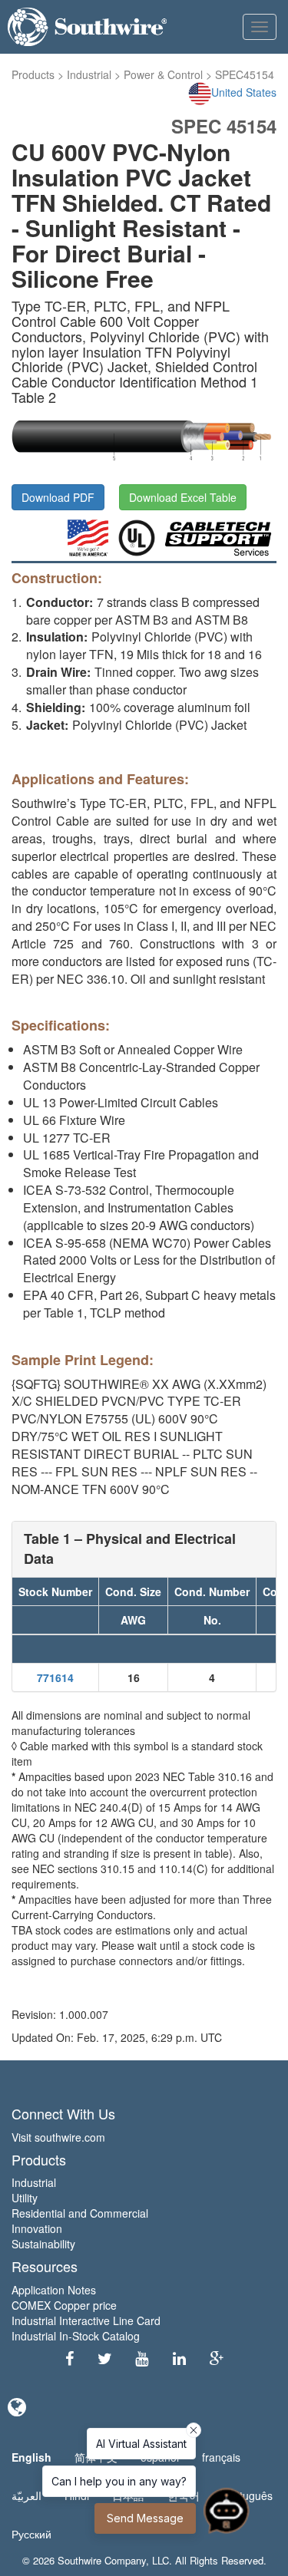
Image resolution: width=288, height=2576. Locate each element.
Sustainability (43, 2244)
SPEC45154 (245, 74)
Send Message (145, 2518)
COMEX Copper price (64, 2305)
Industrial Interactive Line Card (86, 2320)
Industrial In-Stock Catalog (76, 2336)
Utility (25, 2198)
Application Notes (54, 2290)
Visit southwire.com (58, 2137)
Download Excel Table (183, 497)
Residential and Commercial (80, 2213)
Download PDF (58, 497)
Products (33, 74)
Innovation (37, 2228)
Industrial (89, 74)
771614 (55, 1677)
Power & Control (163, 74)
